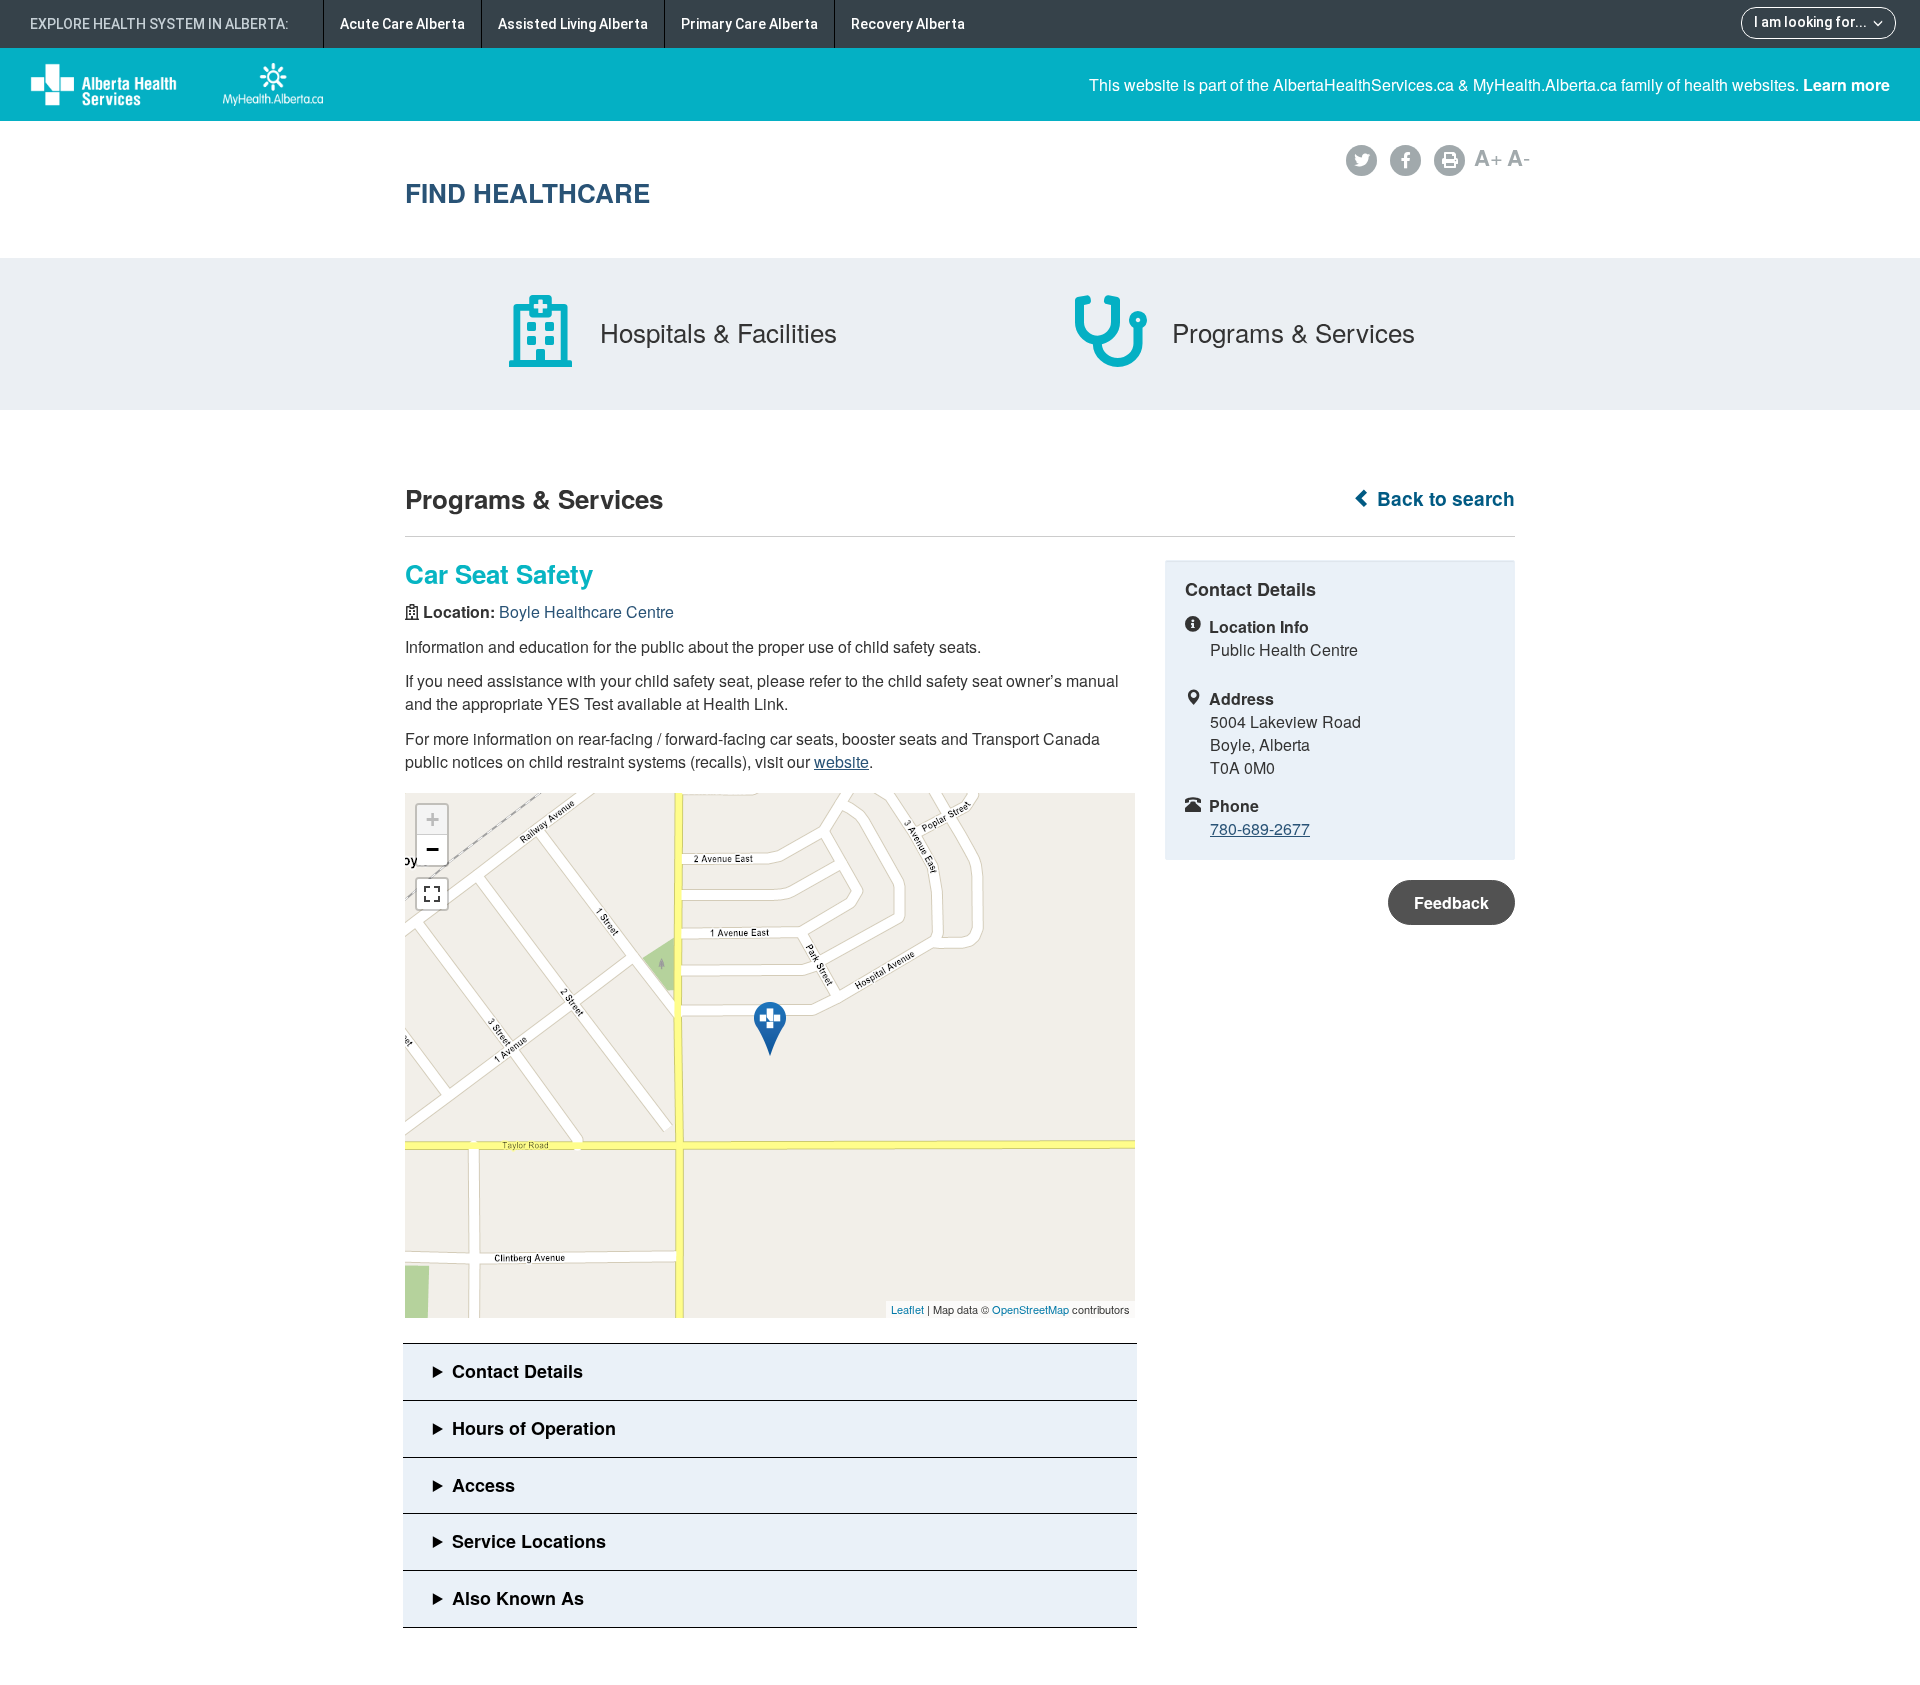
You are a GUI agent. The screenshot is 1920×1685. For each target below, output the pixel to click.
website (841, 761)
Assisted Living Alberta (573, 24)
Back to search (1443, 498)
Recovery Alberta (908, 24)
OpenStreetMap (1030, 1309)
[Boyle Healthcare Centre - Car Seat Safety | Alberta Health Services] (770, 1029)
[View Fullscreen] (432, 894)
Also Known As (518, 1598)
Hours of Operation (534, 1428)
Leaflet (907, 1309)
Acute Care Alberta (402, 24)
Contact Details (517, 1371)
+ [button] (432, 819)
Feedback (1451, 902)
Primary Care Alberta (749, 24)
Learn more (1846, 84)
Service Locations (529, 1541)
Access (483, 1485)
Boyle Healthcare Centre (586, 611)
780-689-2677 (1260, 828)
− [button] (432, 849)
